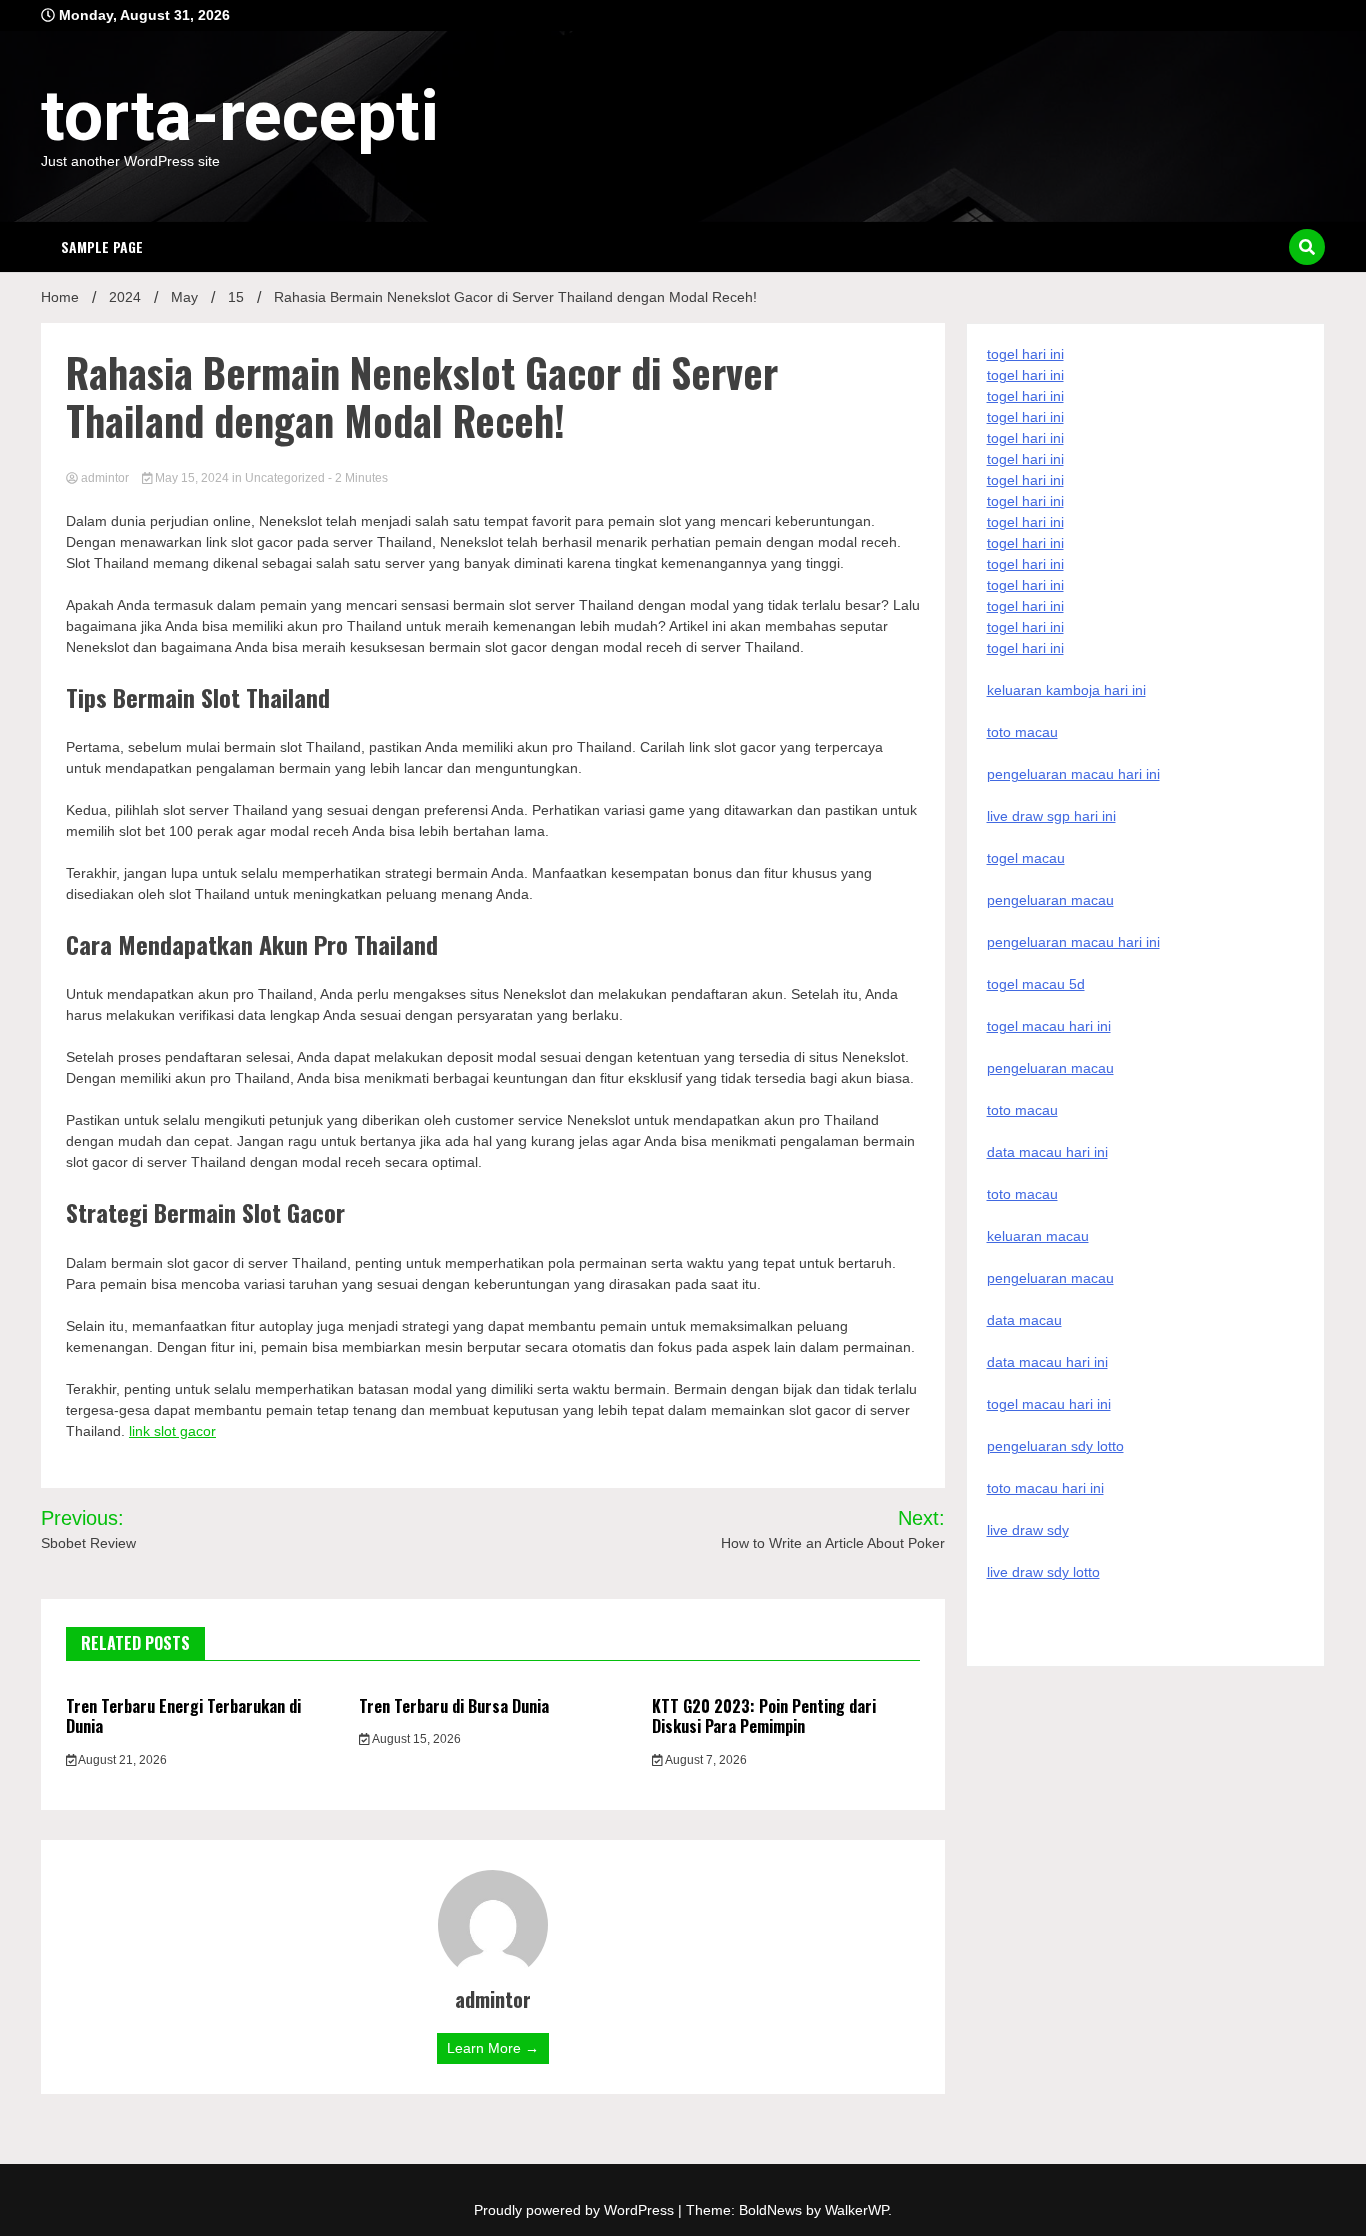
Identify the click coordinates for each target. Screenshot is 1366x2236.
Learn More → (493, 2048)
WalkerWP (856, 2210)
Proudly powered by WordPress (576, 2210)
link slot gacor (172, 1431)
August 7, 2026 (705, 1760)
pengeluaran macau (1050, 1278)
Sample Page (102, 246)
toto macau (1022, 1194)
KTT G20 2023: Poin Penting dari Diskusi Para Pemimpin (764, 1716)
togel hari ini (1025, 627)
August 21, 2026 (121, 1760)
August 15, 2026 (415, 1739)
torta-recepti (240, 116)
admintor (105, 478)
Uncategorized (285, 478)
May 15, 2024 (192, 478)
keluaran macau (1038, 1236)
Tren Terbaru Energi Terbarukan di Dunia (183, 1716)
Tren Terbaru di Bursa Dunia (454, 1706)
